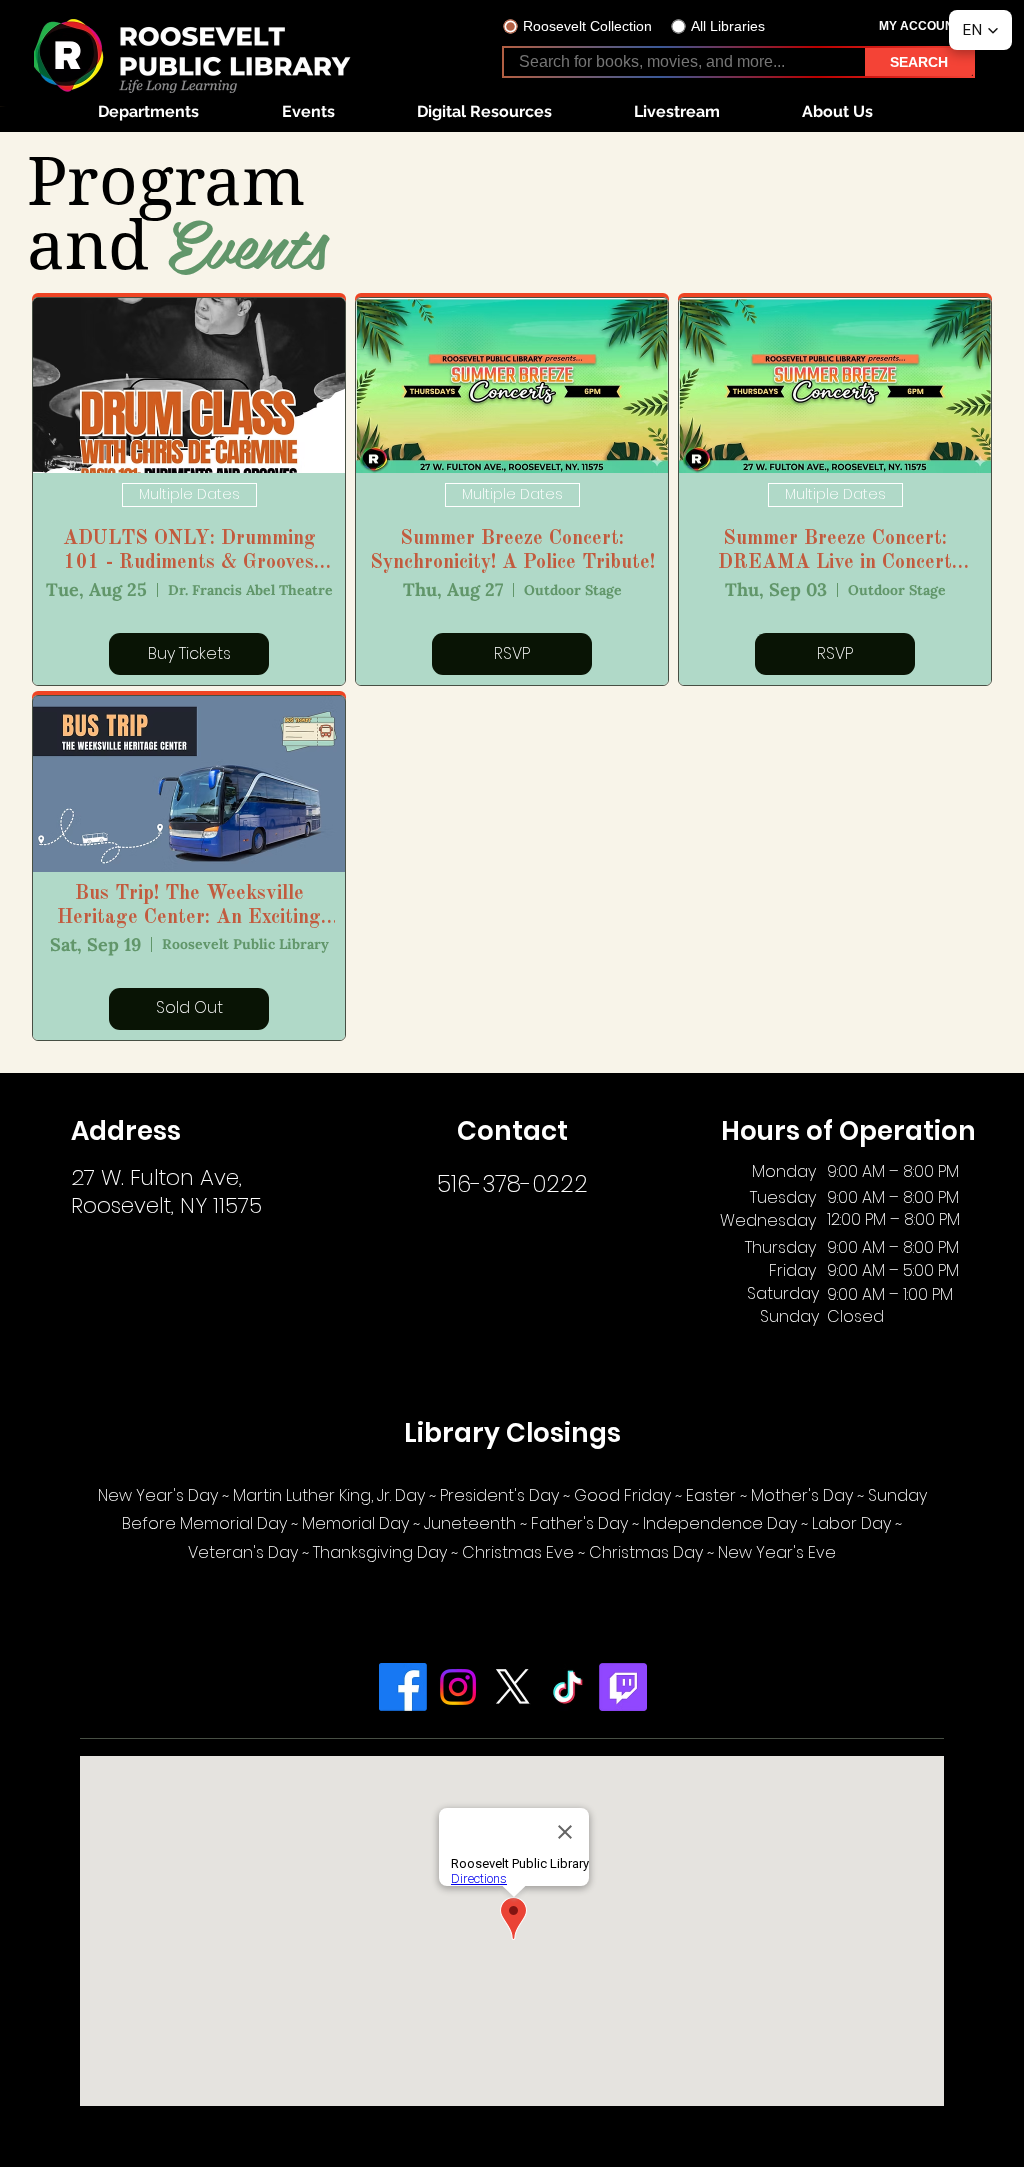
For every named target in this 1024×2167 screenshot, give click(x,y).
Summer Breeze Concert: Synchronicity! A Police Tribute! (512, 551)
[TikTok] (568, 1687)
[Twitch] (623, 1687)
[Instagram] (458, 1687)
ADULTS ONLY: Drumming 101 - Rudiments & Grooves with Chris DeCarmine (189, 552)
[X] (513, 1687)
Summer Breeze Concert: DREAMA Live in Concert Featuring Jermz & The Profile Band (835, 552)
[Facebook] (403, 1687)
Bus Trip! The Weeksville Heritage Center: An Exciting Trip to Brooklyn (189, 907)
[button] (148, 111)
